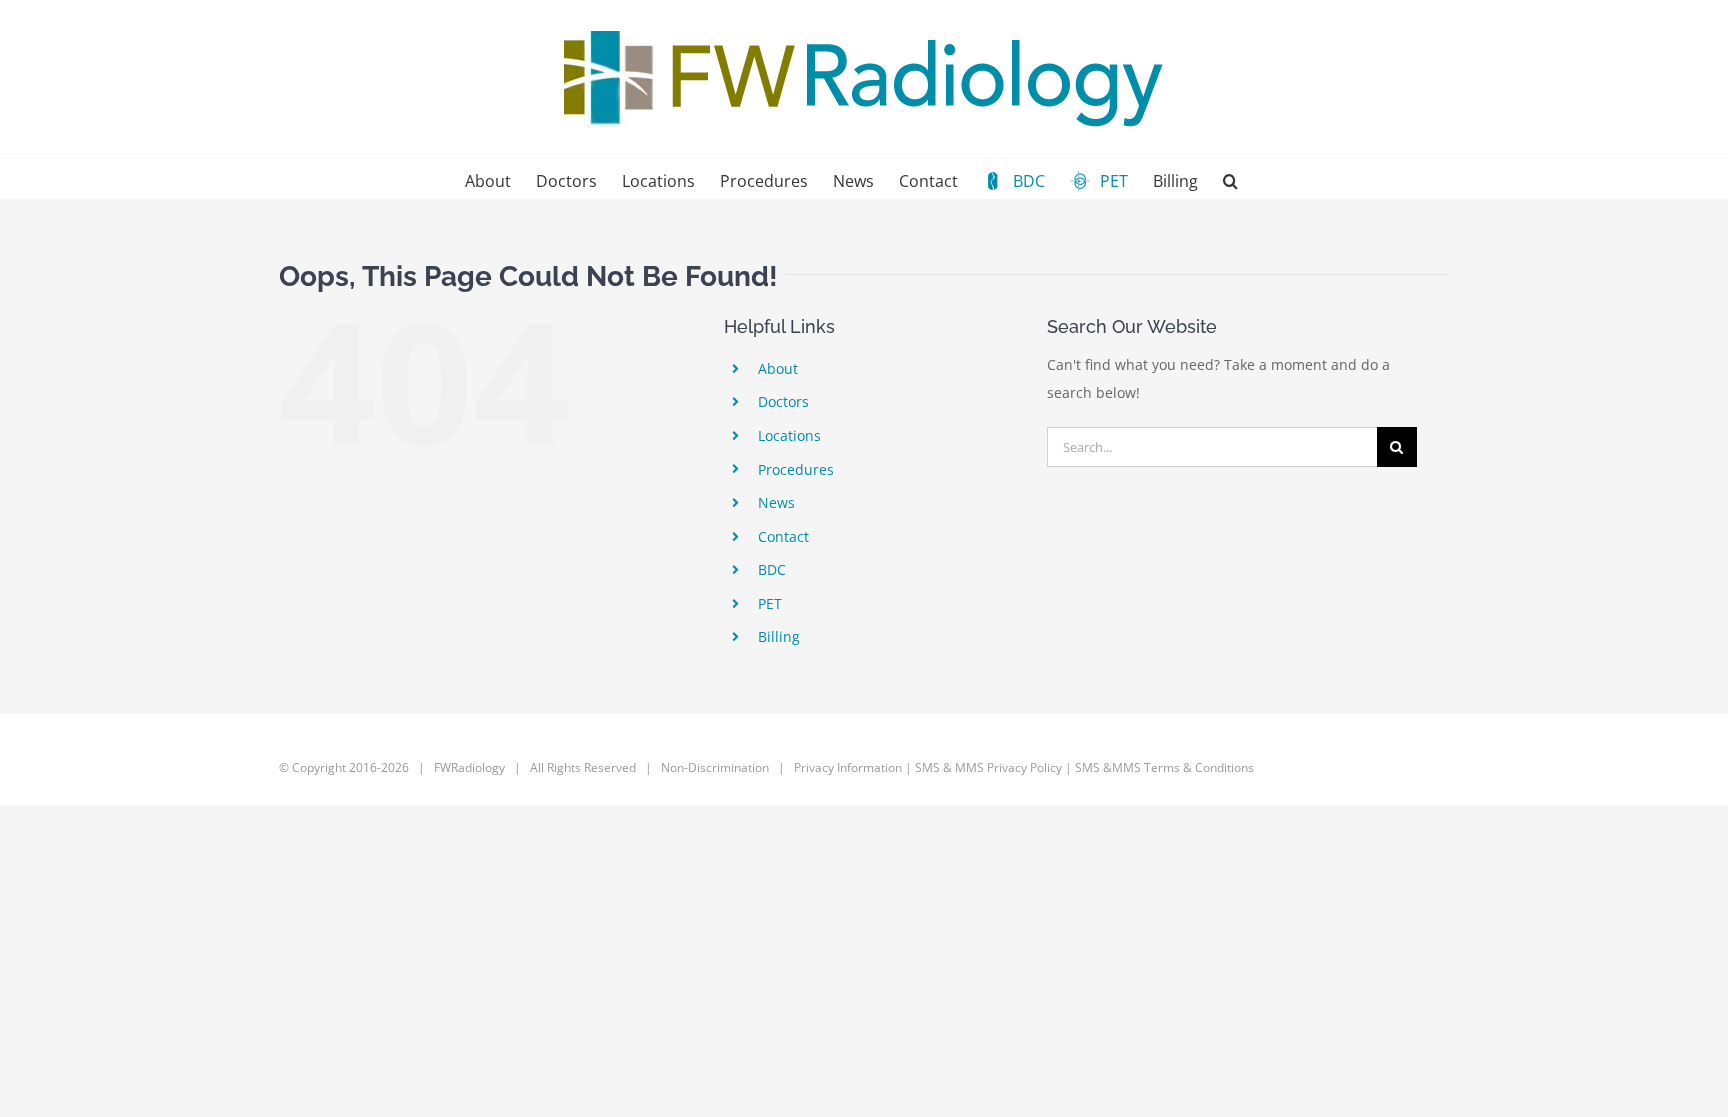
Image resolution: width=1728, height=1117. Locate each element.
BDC (772, 569)
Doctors (783, 401)
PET (770, 603)
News (776, 502)
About (778, 368)
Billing (779, 636)
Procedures (796, 469)
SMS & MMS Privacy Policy (988, 767)
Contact (783, 536)
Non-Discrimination (716, 767)
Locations (789, 435)
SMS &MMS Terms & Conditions (1164, 767)
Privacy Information (848, 767)
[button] (1230, 179)
